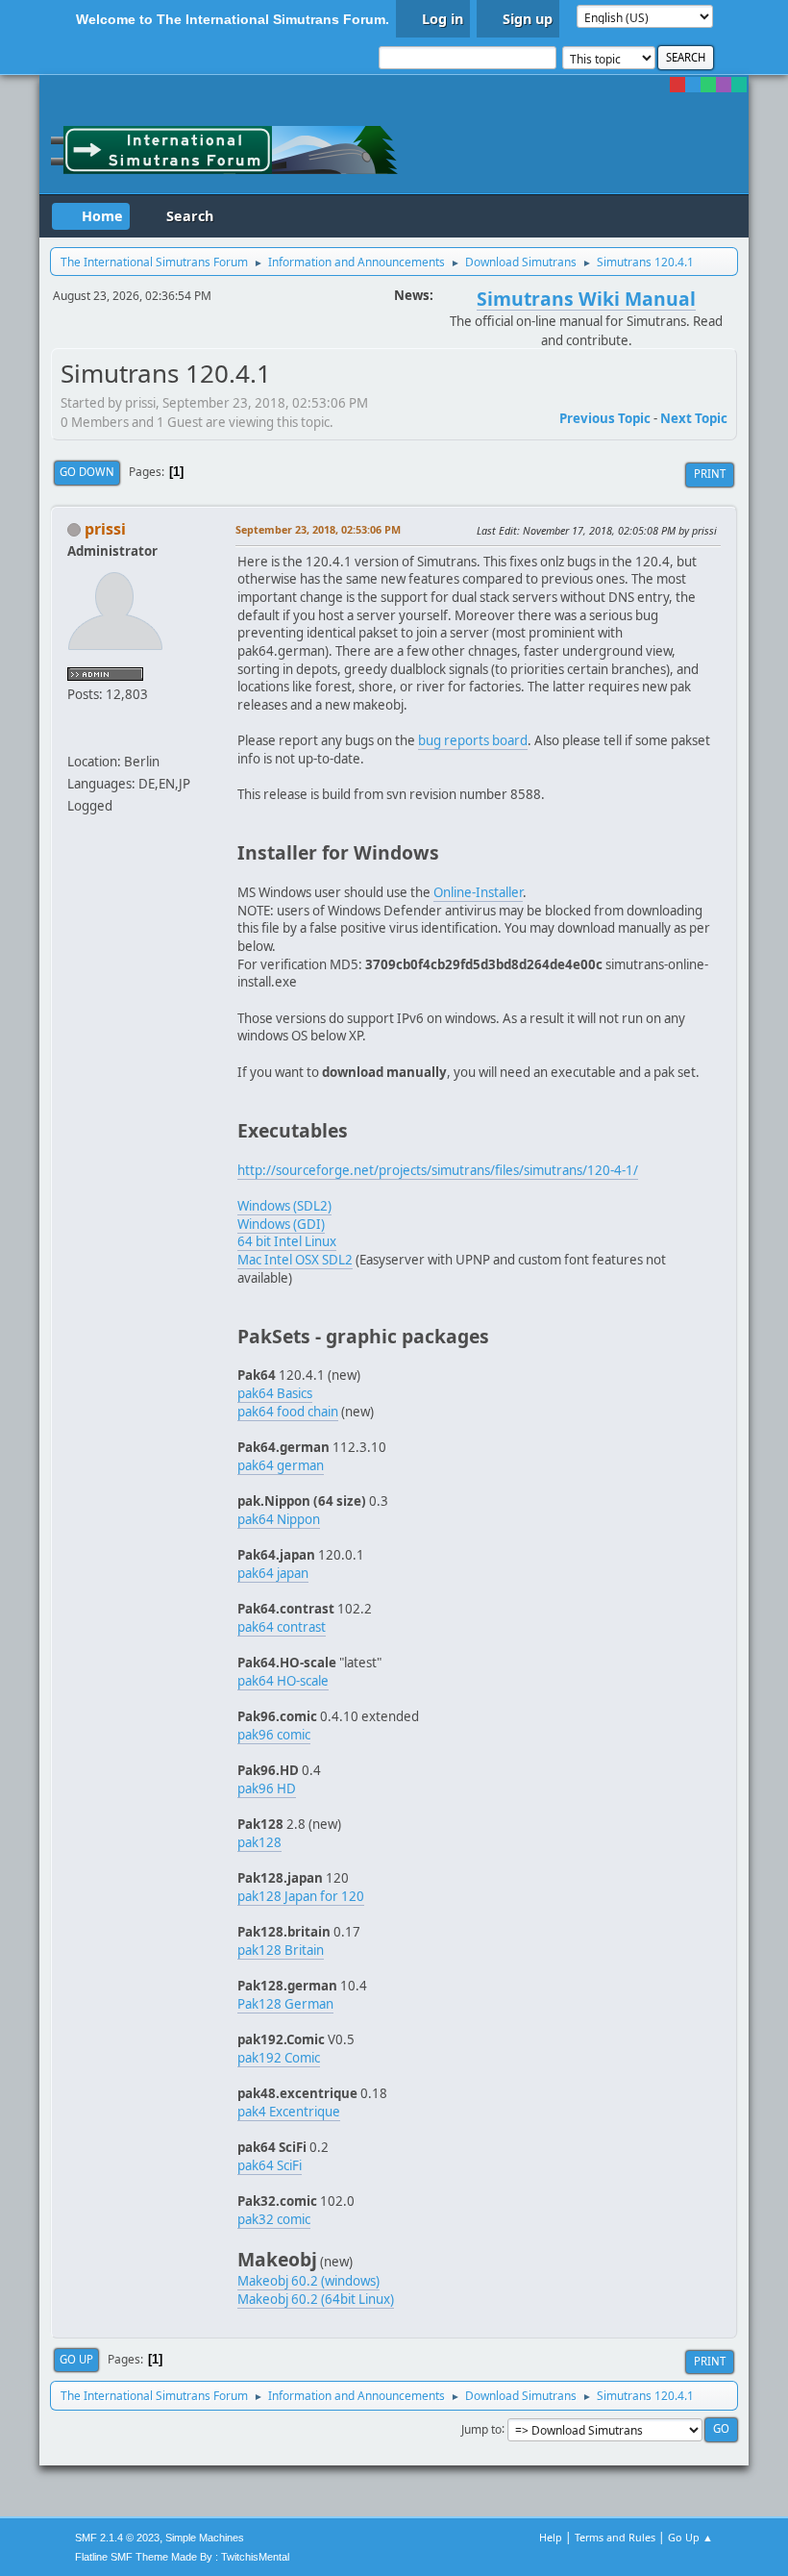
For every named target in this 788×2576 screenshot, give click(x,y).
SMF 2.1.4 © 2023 (117, 2538)
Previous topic (605, 418)
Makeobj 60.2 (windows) (308, 2281)
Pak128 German (285, 2004)
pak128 (259, 1842)
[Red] (677, 85)
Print (710, 474)
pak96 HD (267, 1788)
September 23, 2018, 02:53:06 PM (318, 529)
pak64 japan (273, 1573)
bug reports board (473, 740)
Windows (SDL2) (284, 1206)
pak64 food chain (288, 1412)
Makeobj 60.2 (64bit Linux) (316, 2299)
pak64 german (281, 1465)
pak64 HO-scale (283, 1681)
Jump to (481, 2428)
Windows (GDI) (281, 1224)
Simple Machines (205, 2538)
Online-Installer (478, 892)
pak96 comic (274, 1735)
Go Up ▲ (690, 2537)
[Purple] (724, 85)
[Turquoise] (739, 85)
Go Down (87, 472)
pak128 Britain (281, 1950)
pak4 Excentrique (289, 2112)
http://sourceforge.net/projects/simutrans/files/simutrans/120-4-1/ (438, 1170)
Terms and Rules (615, 2537)
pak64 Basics (275, 1393)
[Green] (708, 85)
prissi (105, 529)
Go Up (76, 2359)
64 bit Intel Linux (287, 1241)
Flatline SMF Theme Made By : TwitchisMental (182, 2557)
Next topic (694, 418)
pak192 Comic (279, 2058)
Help (551, 2537)
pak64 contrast (282, 1627)
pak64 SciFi (270, 2165)
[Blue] (693, 85)
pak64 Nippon (279, 1519)
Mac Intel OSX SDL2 (295, 1260)
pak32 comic (274, 2219)
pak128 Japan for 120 (301, 1896)
